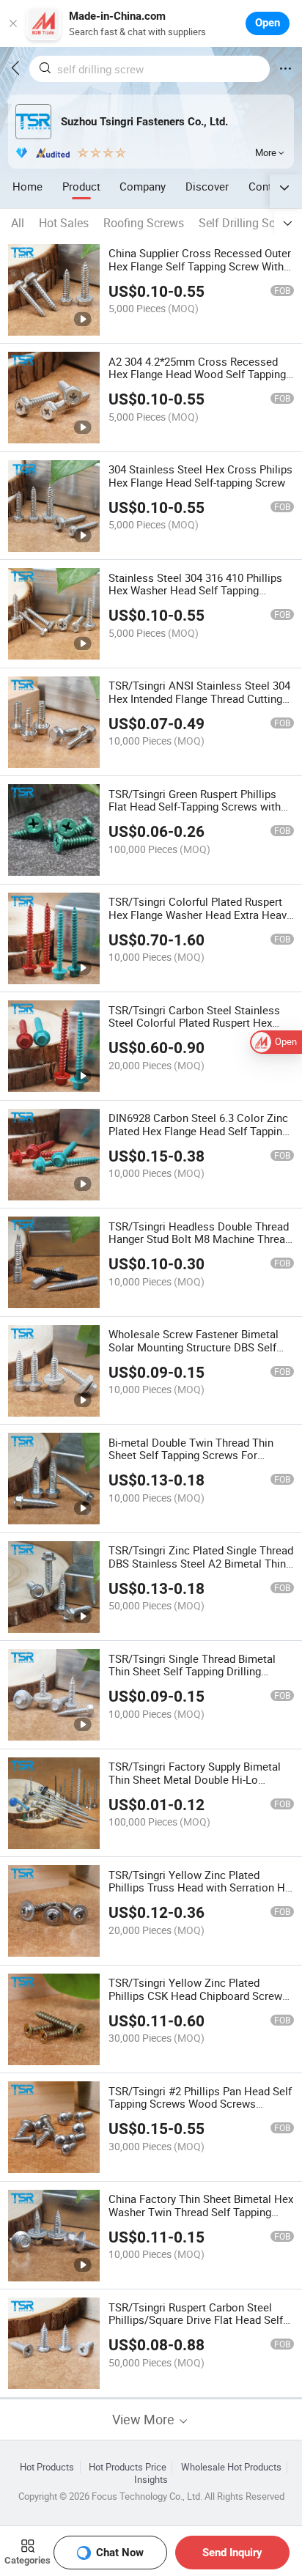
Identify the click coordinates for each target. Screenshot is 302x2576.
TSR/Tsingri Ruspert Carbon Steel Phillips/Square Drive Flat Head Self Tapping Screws (196, 2320)
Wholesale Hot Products (231, 2467)
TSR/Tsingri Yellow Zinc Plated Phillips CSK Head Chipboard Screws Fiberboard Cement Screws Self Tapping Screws (198, 2002)
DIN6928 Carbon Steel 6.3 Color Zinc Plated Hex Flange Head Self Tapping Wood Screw (198, 1131)
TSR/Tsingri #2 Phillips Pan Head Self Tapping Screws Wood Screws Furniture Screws (200, 2104)
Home (27, 186)
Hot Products (47, 2467)
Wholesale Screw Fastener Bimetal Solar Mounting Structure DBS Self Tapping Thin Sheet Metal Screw (194, 1347)
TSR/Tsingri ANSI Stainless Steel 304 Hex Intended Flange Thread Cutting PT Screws (199, 698)
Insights (151, 2480)
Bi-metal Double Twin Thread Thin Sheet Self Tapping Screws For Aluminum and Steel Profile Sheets (193, 1455)
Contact (268, 186)
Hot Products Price (128, 2467)
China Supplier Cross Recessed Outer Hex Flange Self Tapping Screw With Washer (200, 266)
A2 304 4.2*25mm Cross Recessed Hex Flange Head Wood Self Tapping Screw (197, 374)
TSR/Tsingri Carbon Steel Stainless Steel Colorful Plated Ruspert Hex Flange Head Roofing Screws (194, 1023)
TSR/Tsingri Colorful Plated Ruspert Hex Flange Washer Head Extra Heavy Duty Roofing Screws (200, 915)
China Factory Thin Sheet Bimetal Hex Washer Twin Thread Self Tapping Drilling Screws (201, 2212)
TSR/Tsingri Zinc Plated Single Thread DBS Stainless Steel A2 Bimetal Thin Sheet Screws (201, 1563)
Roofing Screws (144, 223)
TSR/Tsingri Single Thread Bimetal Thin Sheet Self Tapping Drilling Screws (192, 1672)
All (18, 223)
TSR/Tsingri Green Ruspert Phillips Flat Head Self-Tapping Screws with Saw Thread (195, 807)
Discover (207, 186)
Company (143, 186)
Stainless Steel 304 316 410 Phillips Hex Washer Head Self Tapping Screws (195, 591)
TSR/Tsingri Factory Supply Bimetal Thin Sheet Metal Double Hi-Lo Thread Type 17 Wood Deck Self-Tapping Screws (195, 1786)
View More (145, 2420)
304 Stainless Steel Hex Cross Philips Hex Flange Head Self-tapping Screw (200, 476)
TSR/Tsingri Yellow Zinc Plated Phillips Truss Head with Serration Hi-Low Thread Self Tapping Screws (200, 1888)
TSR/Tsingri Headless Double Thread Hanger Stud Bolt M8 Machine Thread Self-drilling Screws (200, 1239)
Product (81, 186)
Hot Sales (64, 223)
